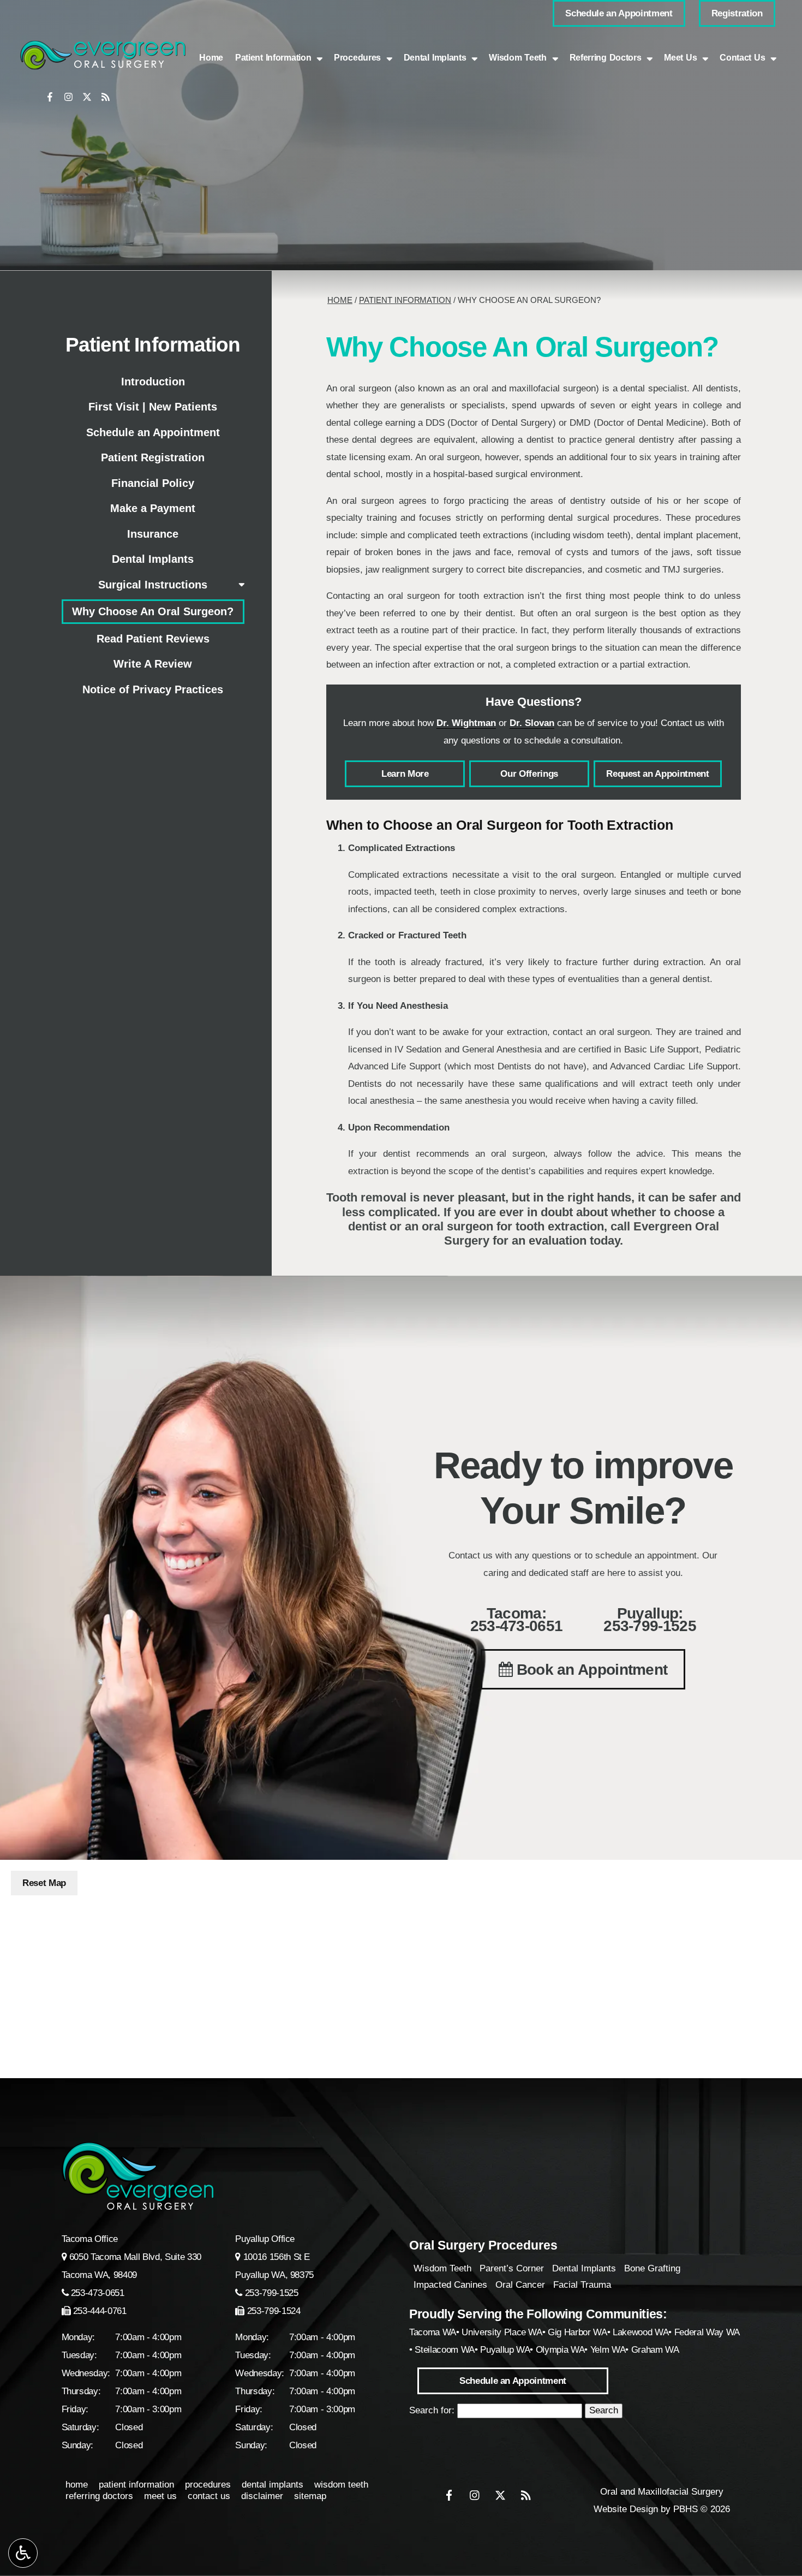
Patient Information (405, 300)
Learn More (405, 774)
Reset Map (44, 1883)
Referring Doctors (99, 2496)
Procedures (357, 58)
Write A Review (153, 664)
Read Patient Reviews (153, 639)
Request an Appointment (658, 774)
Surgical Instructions (153, 585)
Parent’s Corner (512, 2268)
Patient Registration (153, 457)
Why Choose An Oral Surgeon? (153, 611)
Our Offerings (529, 774)
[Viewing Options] (23, 2553)
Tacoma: (517, 1620)
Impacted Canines (450, 2285)
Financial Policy (153, 483)
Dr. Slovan (532, 723)
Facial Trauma (582, 2285)
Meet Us (160, 2496)
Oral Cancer (520, 2285)
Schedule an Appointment (153, 432)
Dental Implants (153, 559)
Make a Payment (153, 508)
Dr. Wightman (466, 723)
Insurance (153, 534)
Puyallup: (650, 1620)
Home (211, 58)
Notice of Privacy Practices (153, 689)
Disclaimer (262, 2496)
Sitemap (310, 2496)
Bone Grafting (652, 2268)
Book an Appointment (590, 1670)
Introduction (153, 382)
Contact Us (209, 2496)
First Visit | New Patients (153, 407)
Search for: (432, 2410)
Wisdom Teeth (442, 2268)
